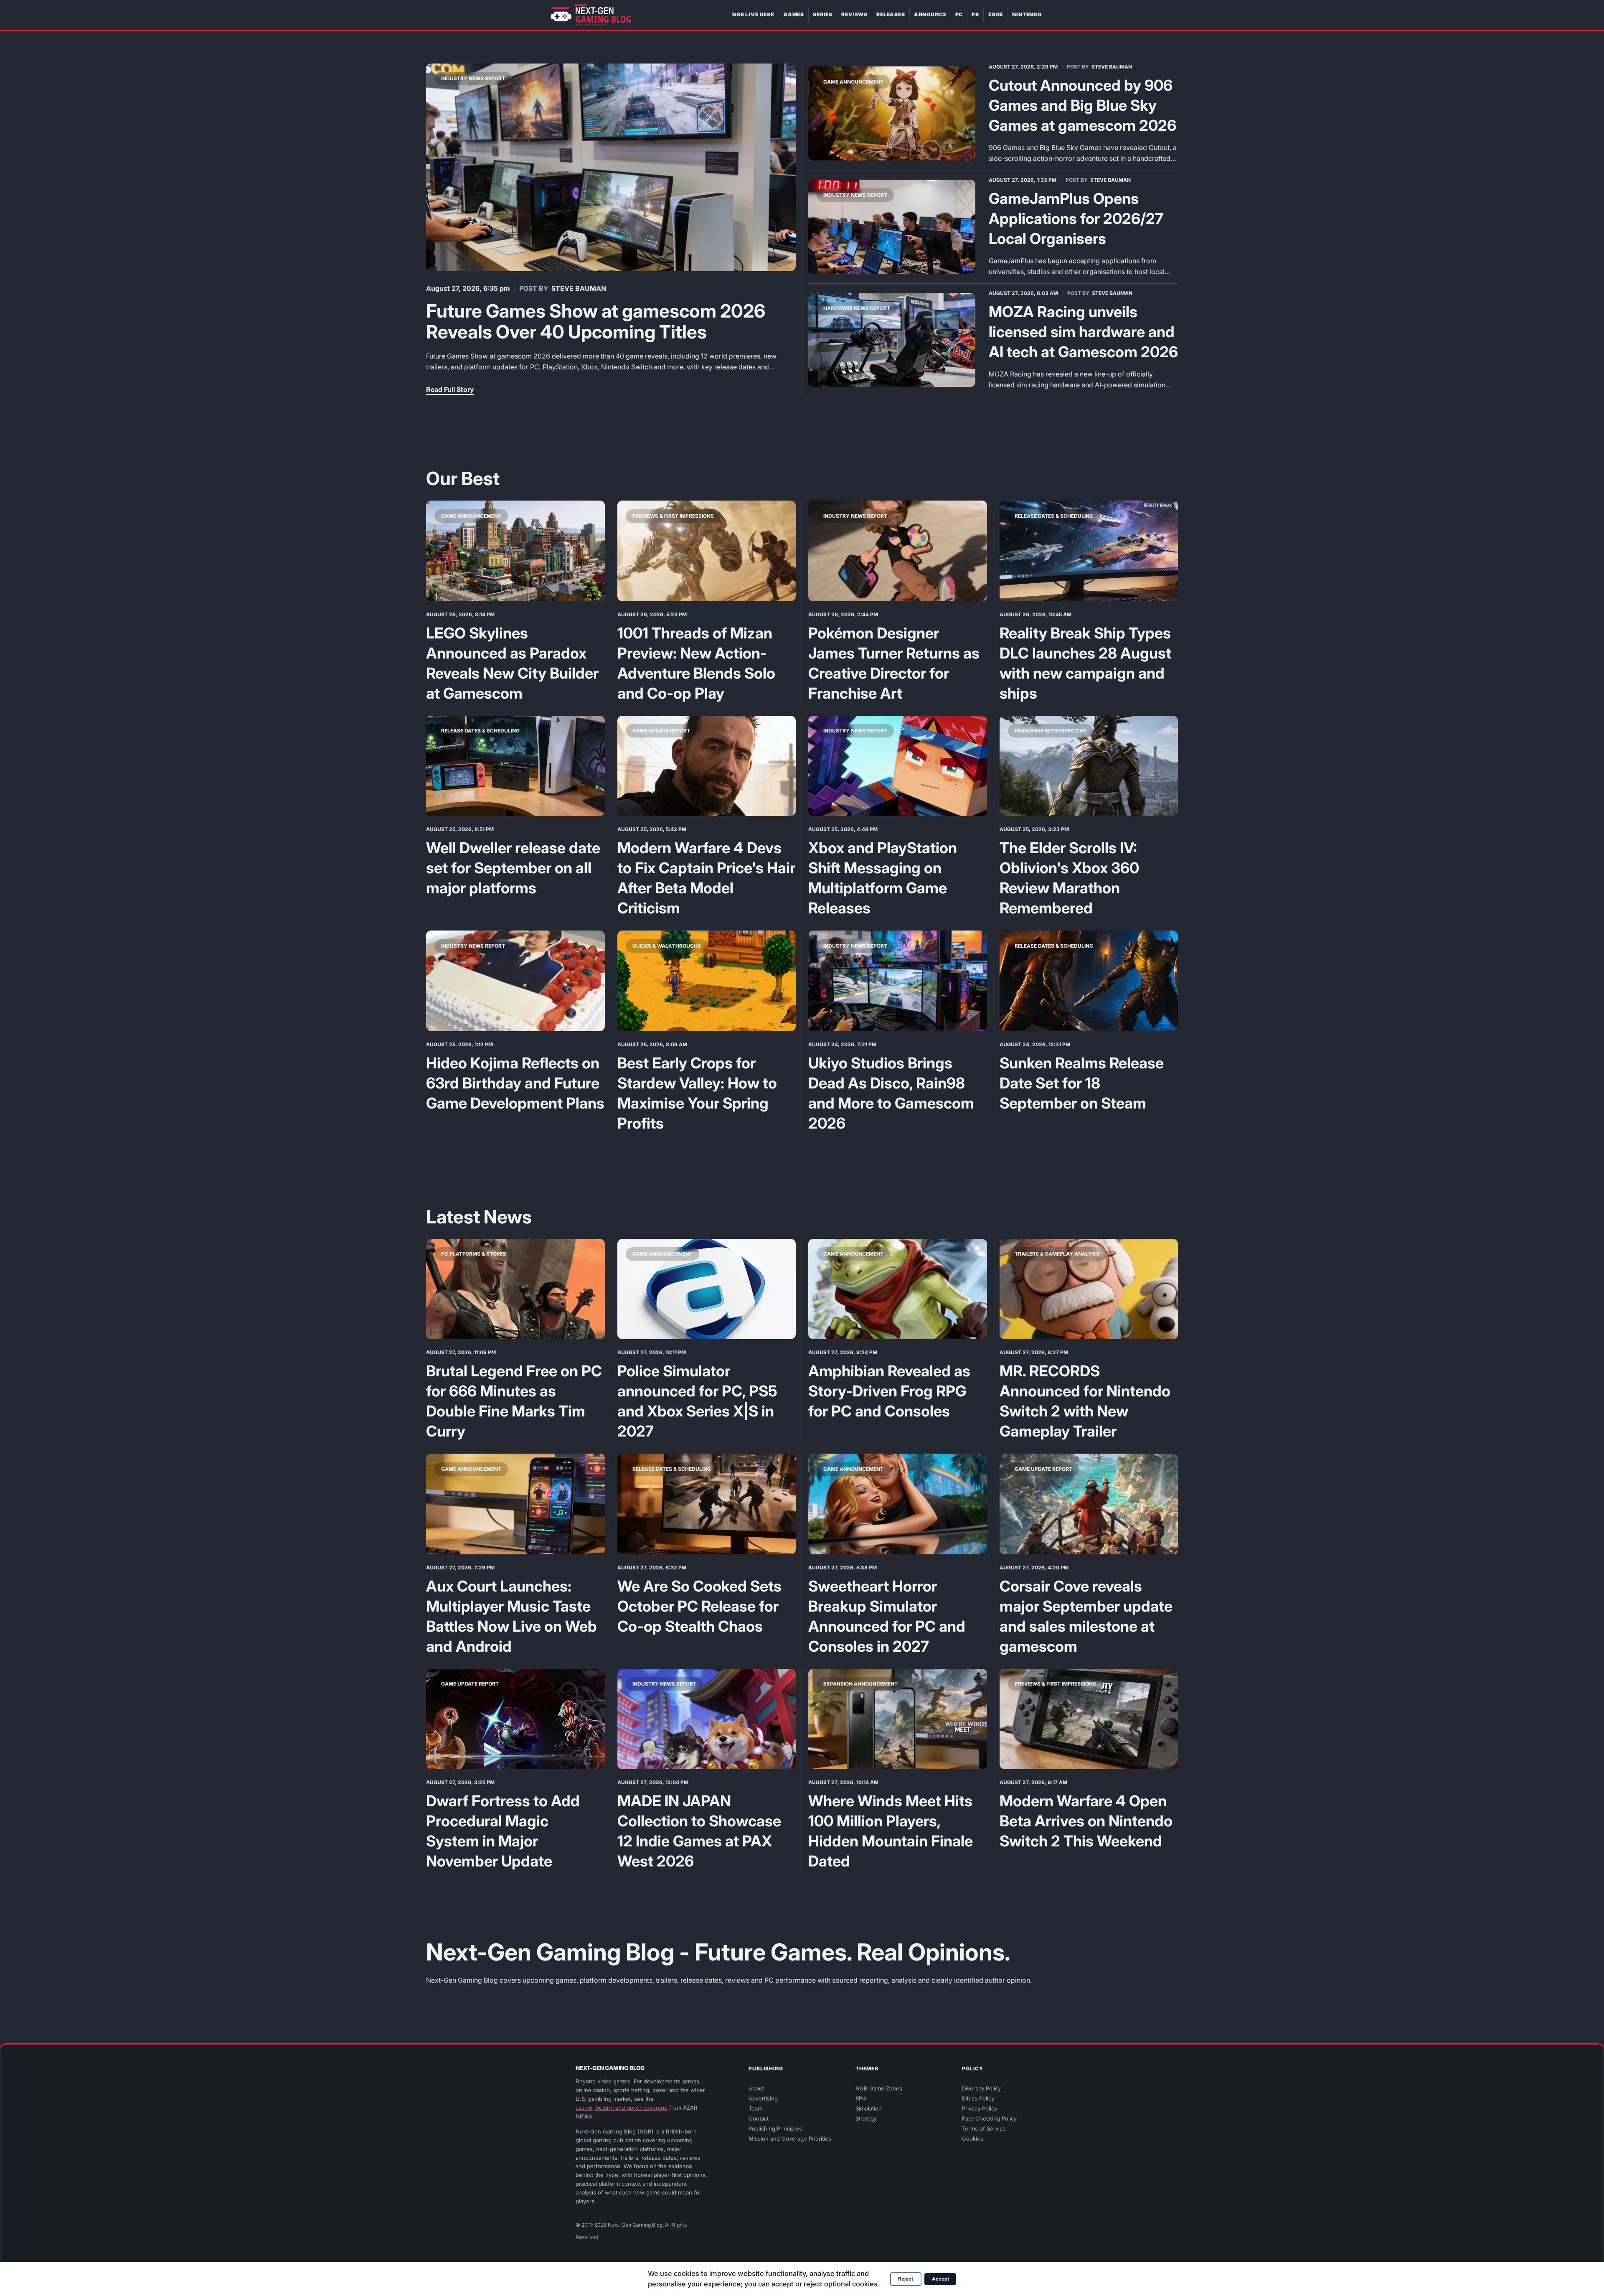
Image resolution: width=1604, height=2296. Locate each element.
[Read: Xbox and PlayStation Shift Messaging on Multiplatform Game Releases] (898, 766)
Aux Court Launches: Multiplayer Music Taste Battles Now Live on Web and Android (511, 1616)
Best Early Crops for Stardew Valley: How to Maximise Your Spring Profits (697, 1093)
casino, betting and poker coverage (622, 2108)
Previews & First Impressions (673, 516)
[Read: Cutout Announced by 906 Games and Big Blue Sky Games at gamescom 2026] (892, 113)
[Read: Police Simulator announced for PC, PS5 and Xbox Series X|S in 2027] (707, 1289)
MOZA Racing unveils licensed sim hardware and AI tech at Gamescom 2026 (1083, 332)
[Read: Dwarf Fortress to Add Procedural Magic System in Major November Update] (515, 1719)
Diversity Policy (981, 2089)
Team (755, 2109)
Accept (940, 2279)
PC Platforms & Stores (474, 1254)
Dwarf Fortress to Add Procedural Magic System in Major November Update (503, 1831)
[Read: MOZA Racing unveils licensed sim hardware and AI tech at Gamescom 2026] (892, 340)
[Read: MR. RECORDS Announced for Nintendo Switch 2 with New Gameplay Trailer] (1089, 1289)
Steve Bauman (1112, 67)
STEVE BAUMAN (579, 288)
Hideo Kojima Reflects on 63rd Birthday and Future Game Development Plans (515, 1083)
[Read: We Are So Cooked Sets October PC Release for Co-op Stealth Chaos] (707, 1504)
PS (975, 14)
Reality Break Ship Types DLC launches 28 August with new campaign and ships (1085, 663)
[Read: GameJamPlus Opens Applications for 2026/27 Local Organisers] (892, 227)
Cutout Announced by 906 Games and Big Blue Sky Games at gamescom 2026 (1082, 105)
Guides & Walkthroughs (667, 946)
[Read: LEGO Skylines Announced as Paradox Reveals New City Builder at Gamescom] (515, 551)
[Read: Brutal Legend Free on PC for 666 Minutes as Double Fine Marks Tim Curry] (515, 1289)
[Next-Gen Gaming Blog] (591, 15)
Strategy (866, 2119)
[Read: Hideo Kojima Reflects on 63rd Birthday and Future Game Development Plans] (515, 981)
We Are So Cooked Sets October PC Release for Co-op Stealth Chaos (699, 1606)
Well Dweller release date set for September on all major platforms (513, 868)
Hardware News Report (857, 308)
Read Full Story (450, 389)
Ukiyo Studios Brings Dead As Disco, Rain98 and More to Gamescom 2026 (891, 1093)
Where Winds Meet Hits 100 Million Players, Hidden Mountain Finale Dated (891, 1831)
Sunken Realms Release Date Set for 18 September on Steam (1082, 1083)
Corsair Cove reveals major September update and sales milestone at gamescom (1086, 1616)
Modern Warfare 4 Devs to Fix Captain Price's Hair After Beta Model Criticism (706, 878)
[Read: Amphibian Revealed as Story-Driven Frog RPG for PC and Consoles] (898, 1289)
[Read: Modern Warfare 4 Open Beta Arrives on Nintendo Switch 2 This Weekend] (1089, 1719)
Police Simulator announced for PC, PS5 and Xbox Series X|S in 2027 (697, 1401)
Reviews (854, 14)
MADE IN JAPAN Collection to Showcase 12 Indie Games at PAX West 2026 (699, 1831)
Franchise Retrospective (1050, 731)
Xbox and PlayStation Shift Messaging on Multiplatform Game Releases (883, 878)
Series (823, 14)
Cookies (973, 2139)
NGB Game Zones (879, 2089)
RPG (861, 2099)
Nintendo (1027, 14)
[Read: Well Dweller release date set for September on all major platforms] (515, 766)
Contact (759, 2119)
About (756, 2089)
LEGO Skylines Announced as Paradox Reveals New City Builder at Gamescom (512, 663)
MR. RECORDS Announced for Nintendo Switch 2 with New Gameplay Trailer (1085, 1401)
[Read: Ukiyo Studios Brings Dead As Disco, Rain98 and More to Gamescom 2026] (898, 981)
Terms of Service (984, 2129)
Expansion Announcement (860, 1684)
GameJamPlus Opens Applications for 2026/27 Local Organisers (1076, 219)
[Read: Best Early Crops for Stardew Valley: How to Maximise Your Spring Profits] (707, 981)
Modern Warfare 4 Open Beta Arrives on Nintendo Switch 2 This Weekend (1086, 1821)
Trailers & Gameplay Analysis (1057, 1254)
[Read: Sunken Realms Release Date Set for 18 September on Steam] (1089, 981)
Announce (930, 14)
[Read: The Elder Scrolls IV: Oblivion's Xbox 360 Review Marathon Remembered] (1089, 766)
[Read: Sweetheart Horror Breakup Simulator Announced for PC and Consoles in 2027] (898, 1504)
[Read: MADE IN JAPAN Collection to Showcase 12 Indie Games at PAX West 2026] (707, 1719)
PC (959, 14)
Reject (906, 2279)
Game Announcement (853, 82)
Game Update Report (661, 731)
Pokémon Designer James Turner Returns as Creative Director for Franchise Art (894, 663)
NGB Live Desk (754, 14)
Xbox (996, 14)
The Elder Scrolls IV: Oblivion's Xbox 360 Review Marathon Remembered (1069, 878)
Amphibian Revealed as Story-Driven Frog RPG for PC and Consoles (889, 1391)
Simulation (869, 2109)
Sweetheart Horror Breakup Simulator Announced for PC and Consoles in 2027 (887, 1616)
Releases (891, 14)
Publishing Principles (775, 2129)
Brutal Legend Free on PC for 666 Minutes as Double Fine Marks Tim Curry (514, 1401)
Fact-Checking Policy (989, 2119)
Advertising (763, 2099)
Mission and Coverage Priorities (790, 2139)
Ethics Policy (978, 2099)
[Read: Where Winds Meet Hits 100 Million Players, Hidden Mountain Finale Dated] (898, 1719)
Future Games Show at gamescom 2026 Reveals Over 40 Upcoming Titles (596, 321)
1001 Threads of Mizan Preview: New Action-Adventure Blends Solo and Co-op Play (696, 663)
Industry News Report (473, 78)
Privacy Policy (980, 2109)
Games (794, 14)
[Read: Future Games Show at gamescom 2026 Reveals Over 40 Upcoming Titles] (611, 168)
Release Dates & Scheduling (1054, 516)
